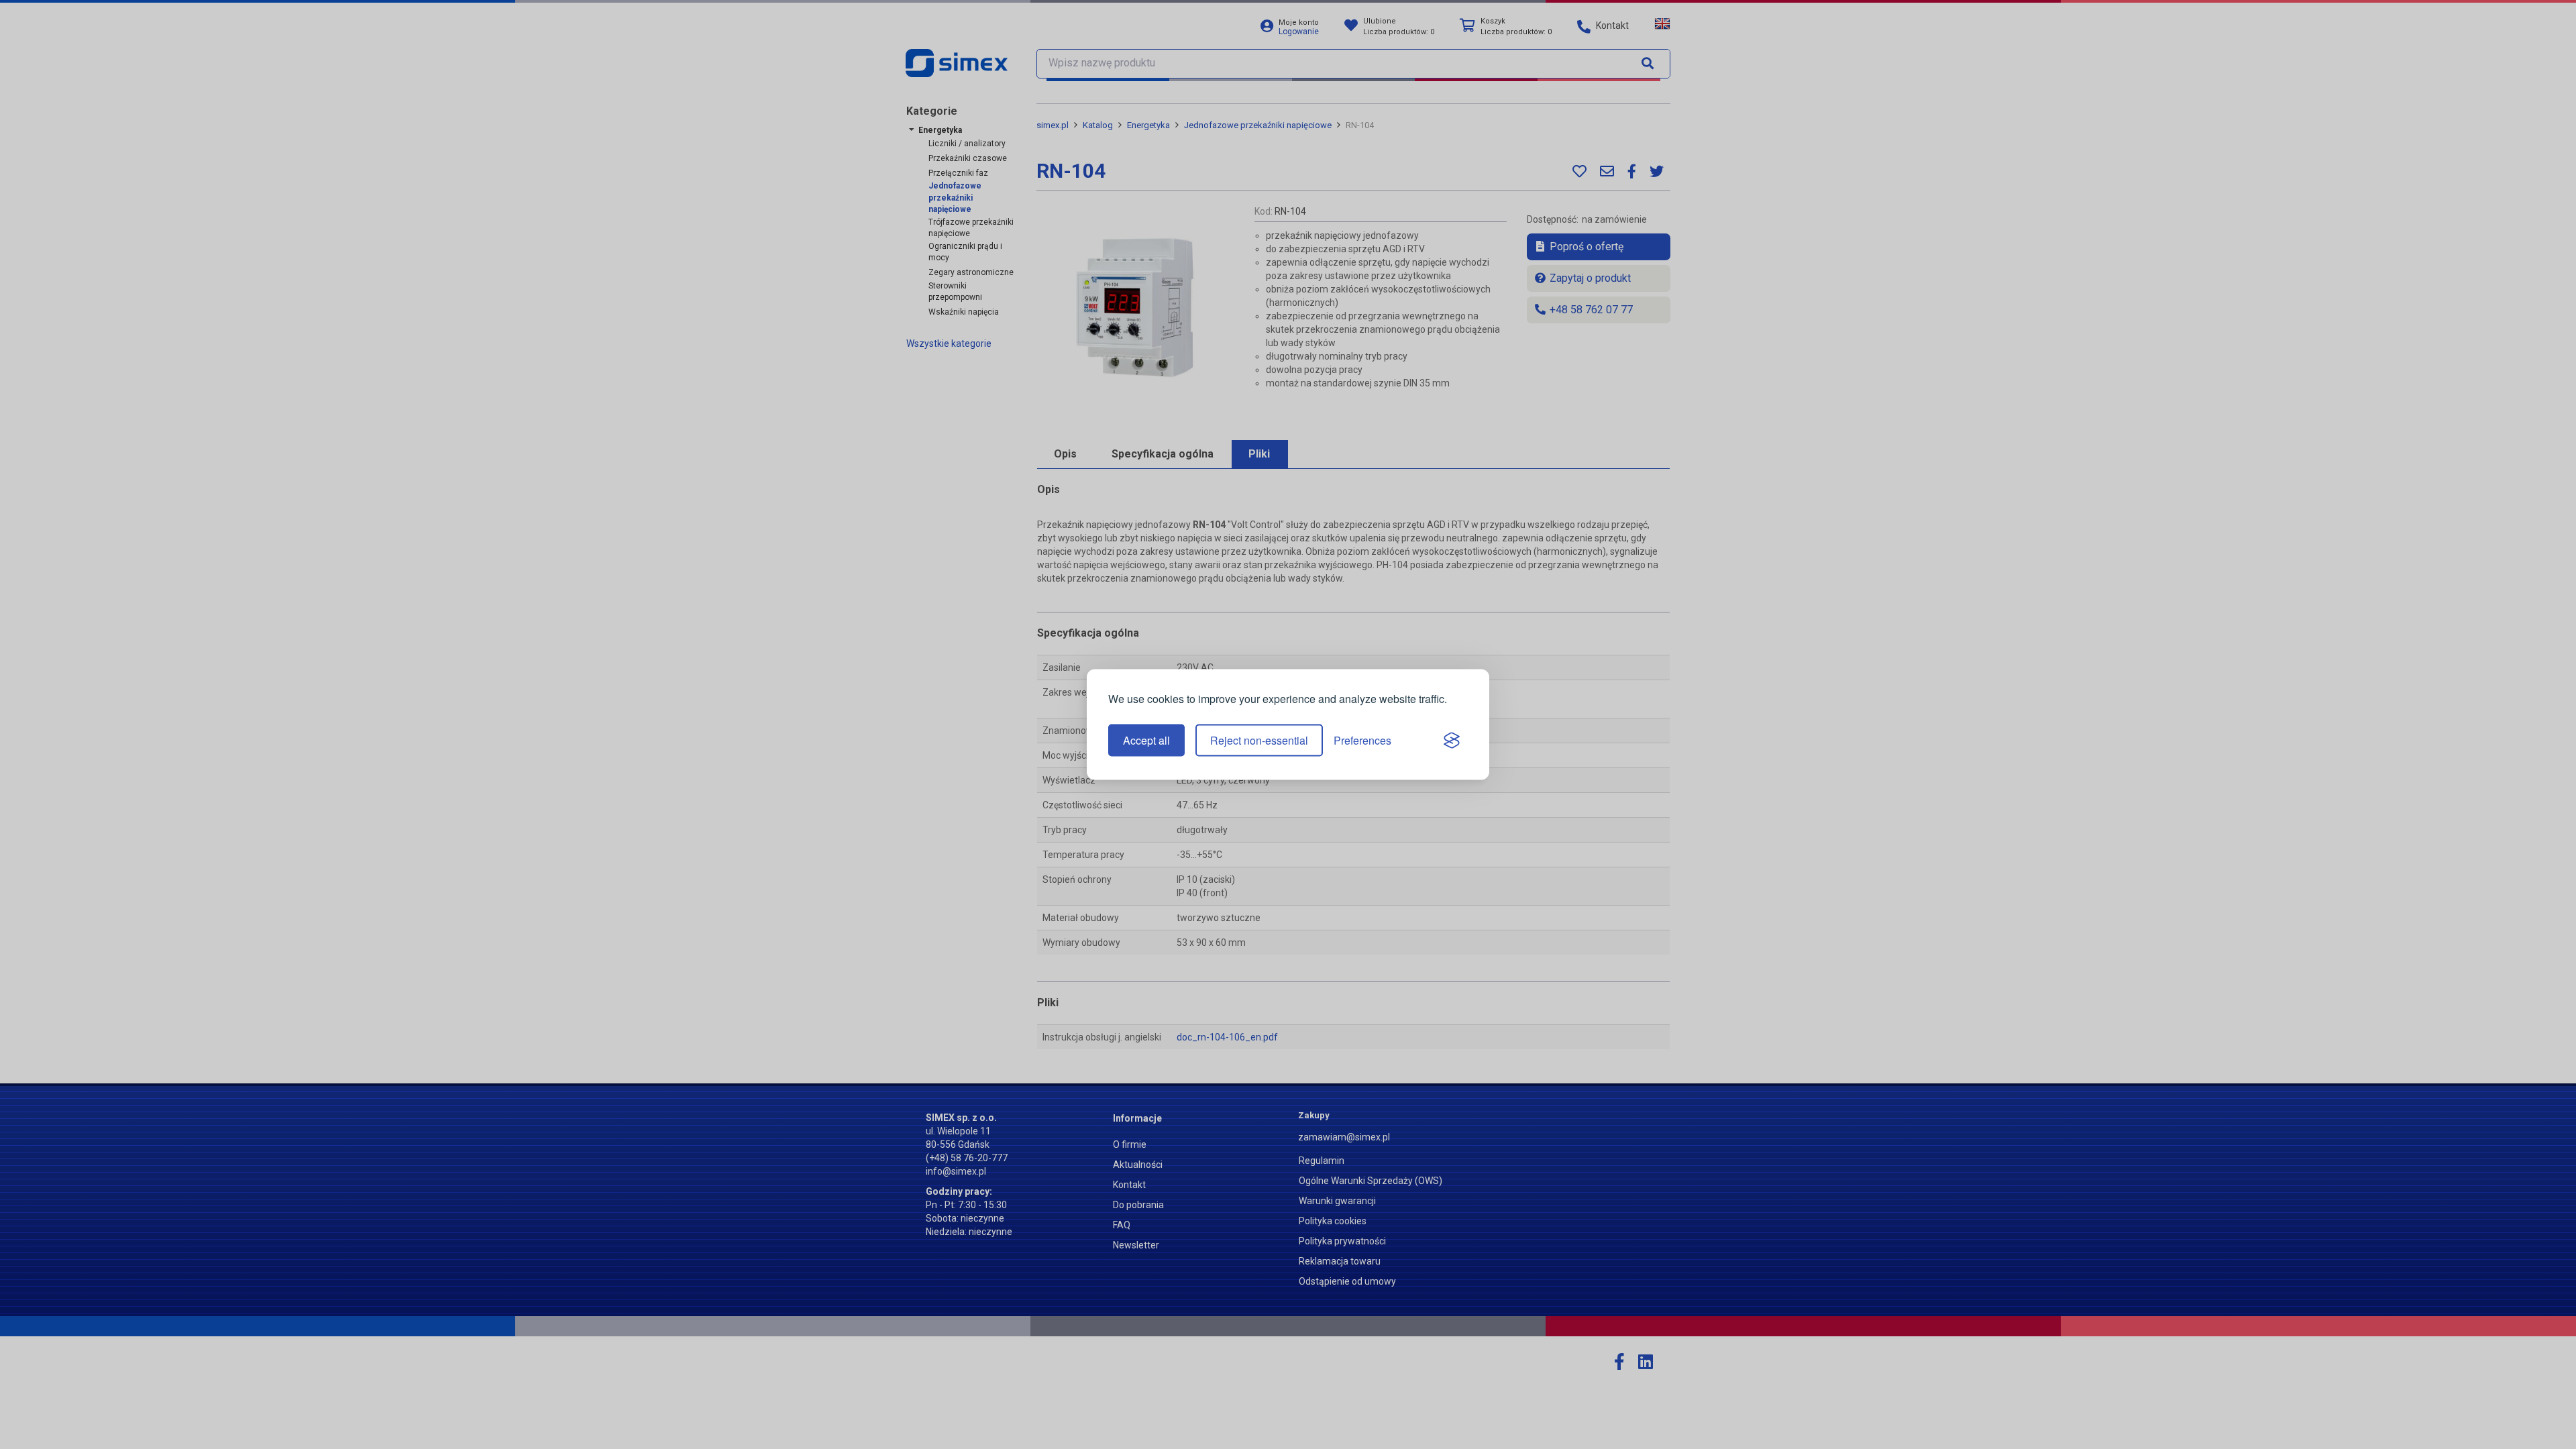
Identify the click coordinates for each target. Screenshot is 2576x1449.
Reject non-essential (1259, 740)
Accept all (1146, 740)
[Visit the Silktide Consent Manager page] (1452, 741)
